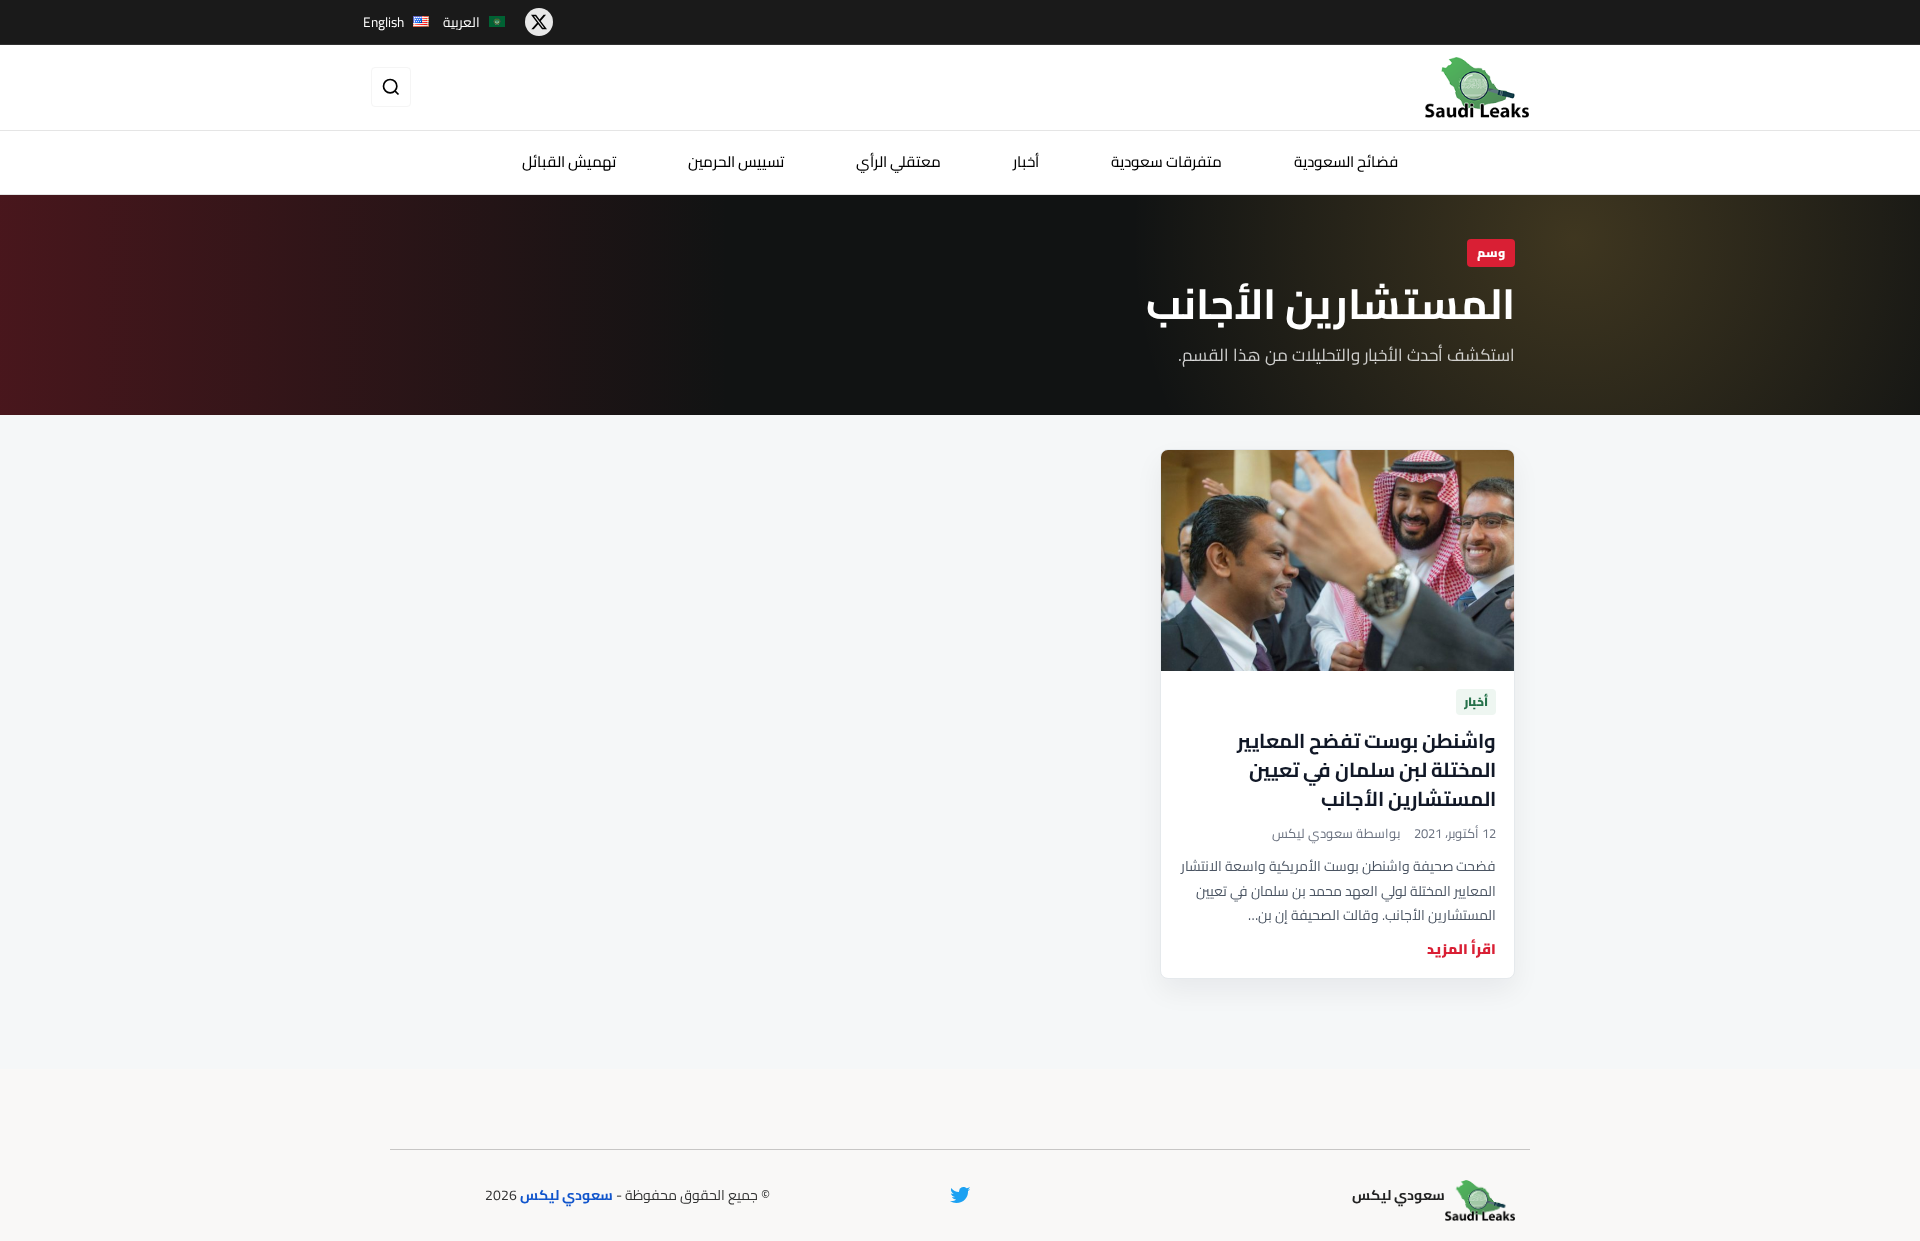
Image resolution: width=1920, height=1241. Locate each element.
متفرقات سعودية (1166, 161)
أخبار (1026, 161)
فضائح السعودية (1346, 161)
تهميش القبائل (569, 161)
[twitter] (539, 22)
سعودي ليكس (566, 1195)
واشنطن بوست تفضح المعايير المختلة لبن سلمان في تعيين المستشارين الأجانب (1366, 769)
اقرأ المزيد (1461, 949)
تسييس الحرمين (736, 161)
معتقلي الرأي (898, 161)
